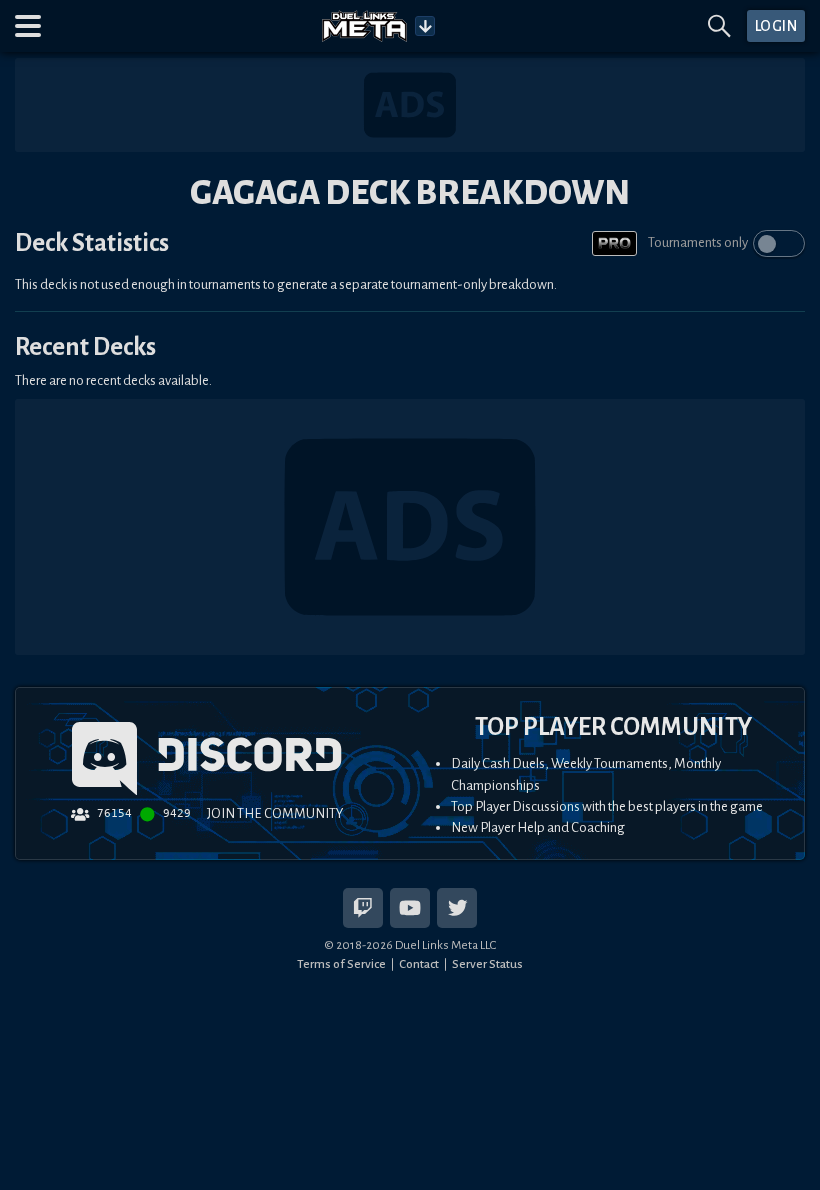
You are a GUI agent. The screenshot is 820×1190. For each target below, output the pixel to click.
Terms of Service (341, 964)
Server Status (487, 964)
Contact (419, 964)
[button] (28, 26)
